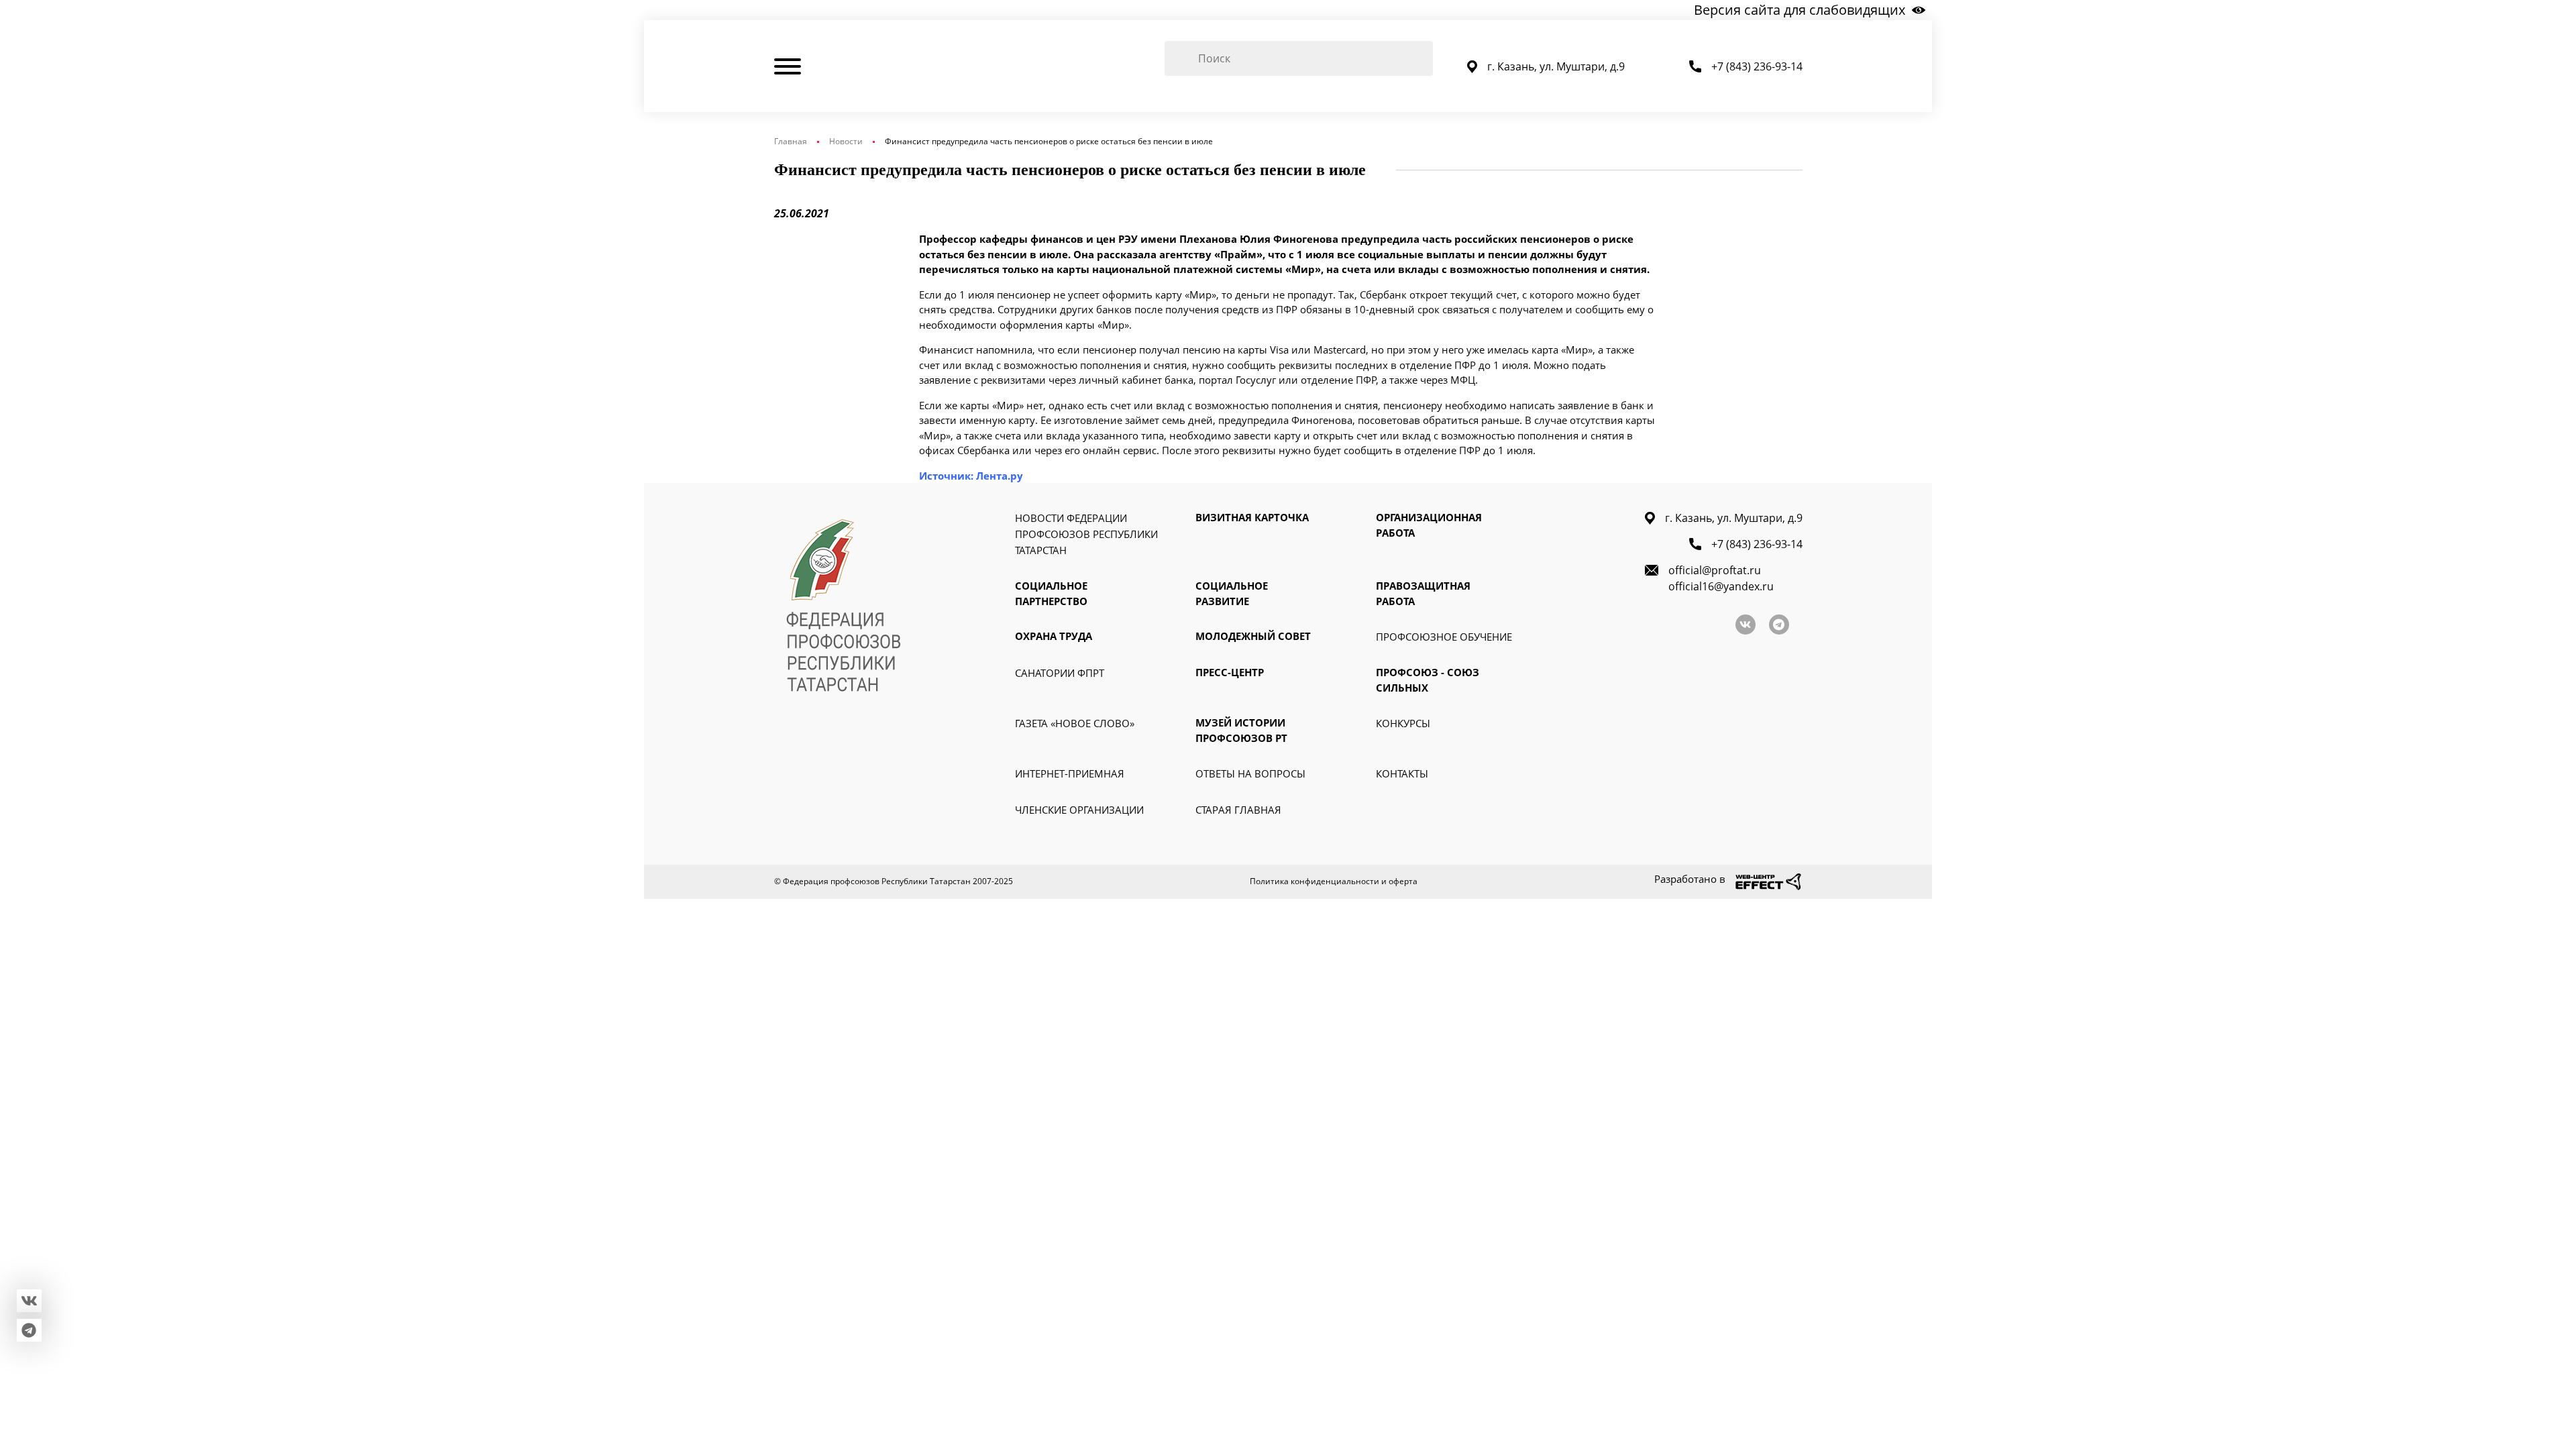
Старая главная (1238, 810)
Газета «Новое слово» (1075, 723)
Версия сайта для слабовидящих (1800, 10)
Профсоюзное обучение (1444, 637)
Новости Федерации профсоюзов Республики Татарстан (1086, 534)
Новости (846, 141)
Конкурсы (1403, 723)
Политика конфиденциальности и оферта (1334, 881)
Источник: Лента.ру (971, 476)
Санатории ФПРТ (1060, 673)
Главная (791, 141)
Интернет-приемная (1070, 773)
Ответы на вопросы (1250, 773)
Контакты (1402, 773)
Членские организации (1079, 810)
